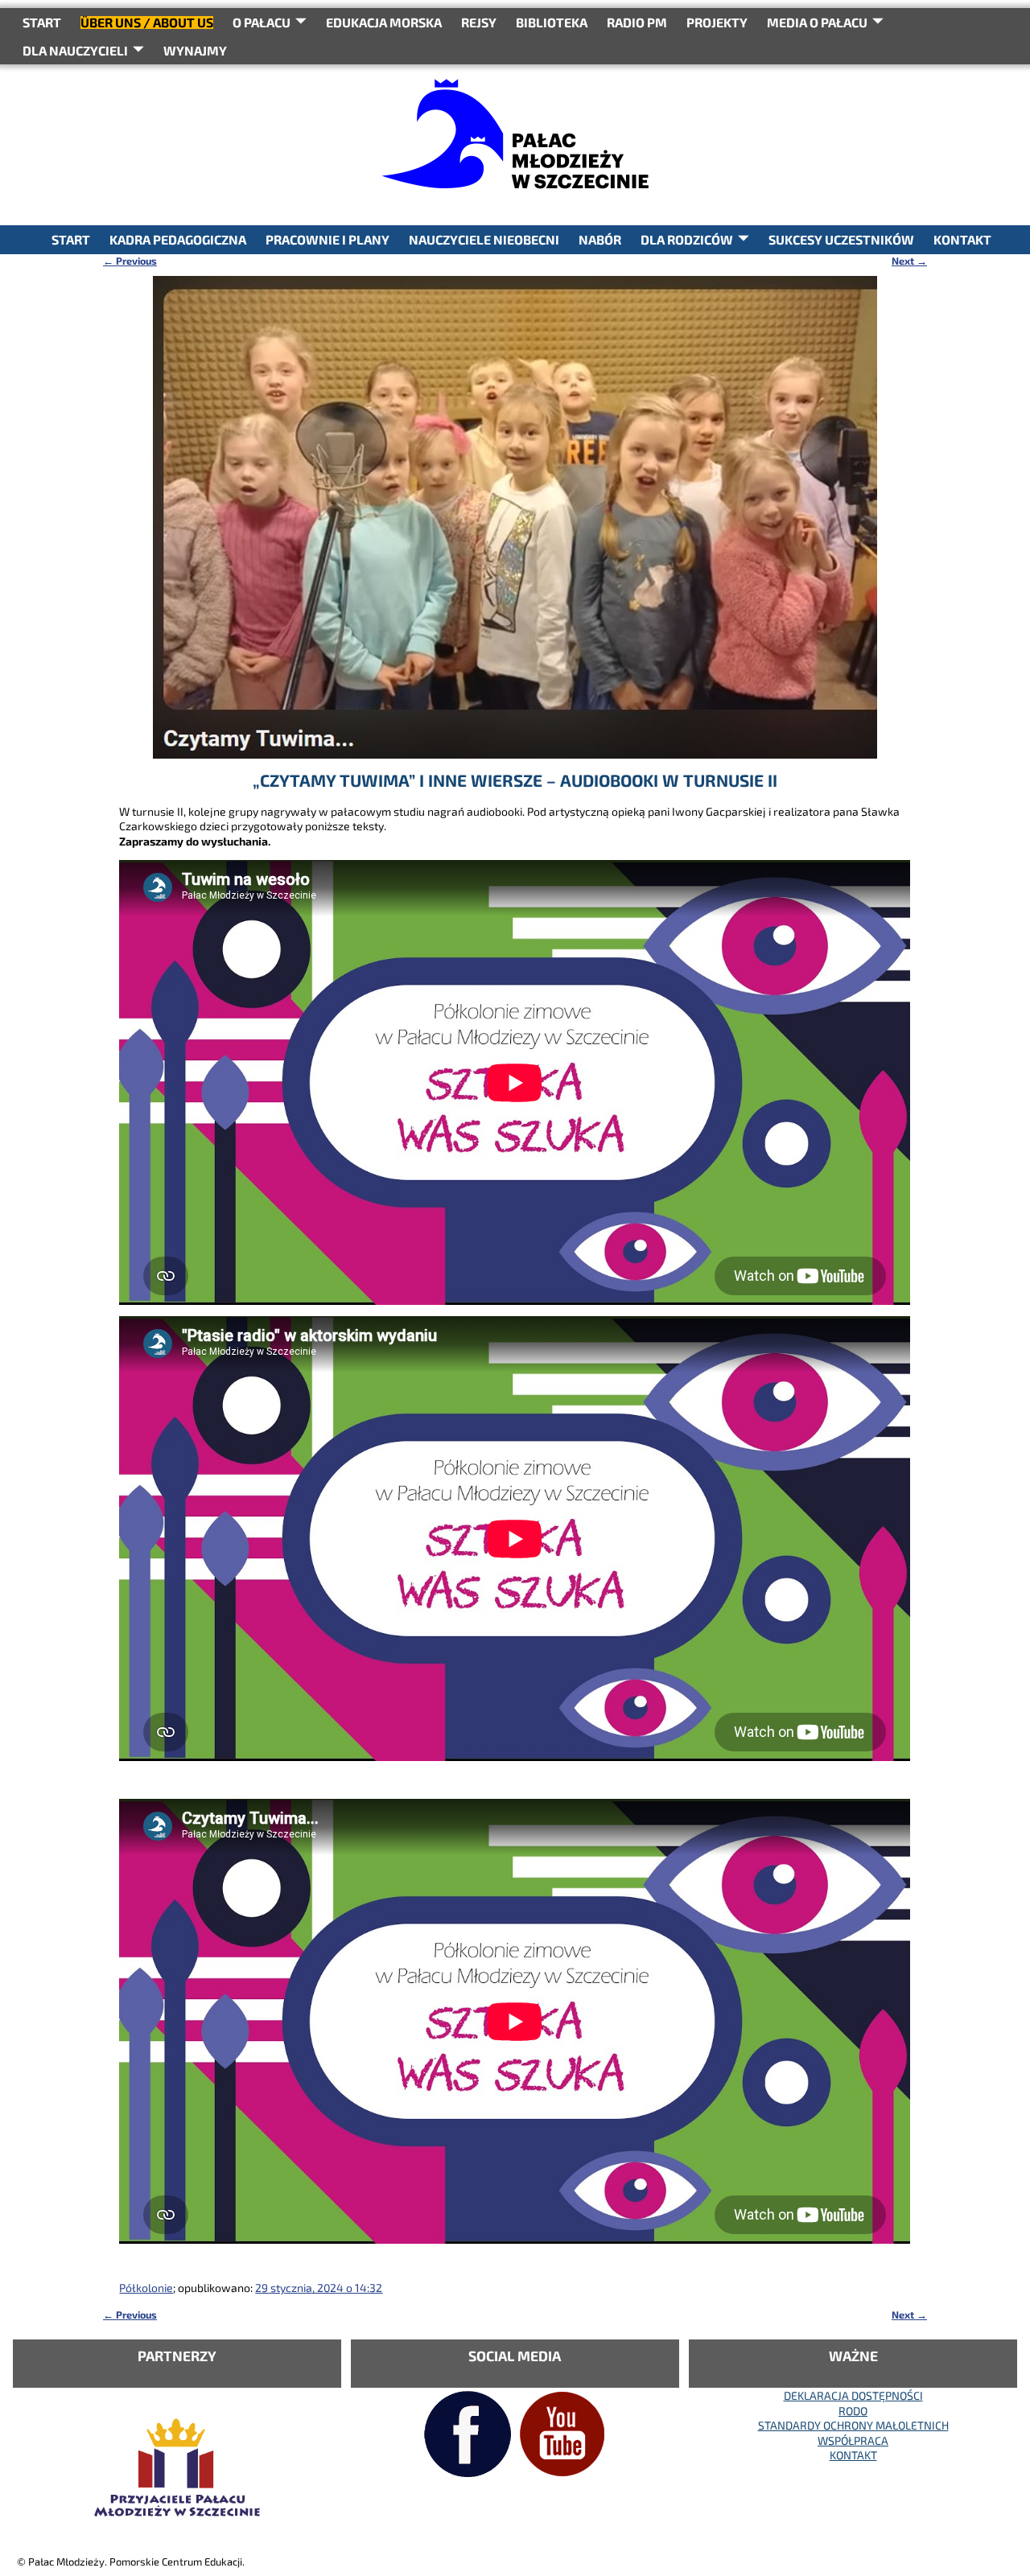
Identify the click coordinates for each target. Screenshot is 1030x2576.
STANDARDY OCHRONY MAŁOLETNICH (853, 2425)
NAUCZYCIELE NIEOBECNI (484, 239)
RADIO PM (637, 22)
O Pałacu (262, 22)
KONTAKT (962, 239)
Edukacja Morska (384, 22)
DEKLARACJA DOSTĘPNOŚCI (853, 2395)
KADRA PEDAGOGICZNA (178, 239)
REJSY (479, 22)
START (42, 22)
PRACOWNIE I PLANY (328, 239)
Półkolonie (146, 2288)
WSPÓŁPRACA (853, 2440)
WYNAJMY (195, 50)
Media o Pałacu (817, 22)
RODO (853, 2411)
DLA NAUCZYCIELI (75, 50)
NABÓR (600, 239)
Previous (130, 261)
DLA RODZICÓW (687, 239)
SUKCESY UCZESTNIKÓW (841, 239)
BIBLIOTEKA (552, 22)
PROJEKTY (717, 22)
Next (909, 261)
